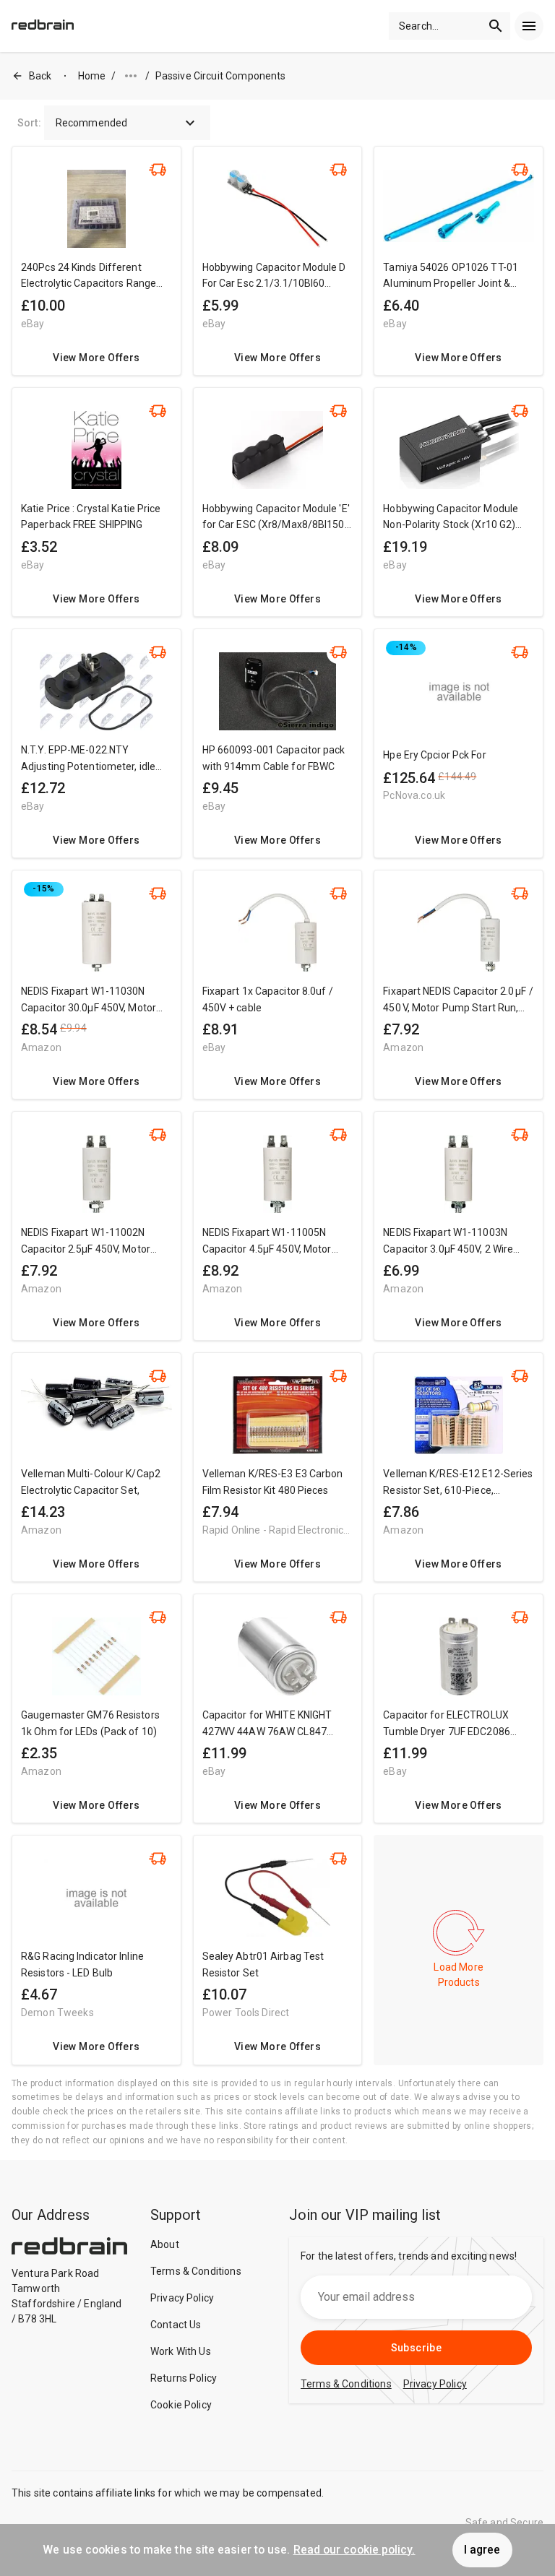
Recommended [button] (92, 123)
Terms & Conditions (196, 2271)
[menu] (529, 26)
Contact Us (176, 2325)
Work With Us (181, 2351)
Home (92, 76)
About (165, 2244)
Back (40, 76)
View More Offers (96, 358)
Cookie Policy (181, 2405)
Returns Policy (184, 2378)
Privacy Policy (182, 2298)
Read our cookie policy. (354, 2550)
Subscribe (417, 2348)
